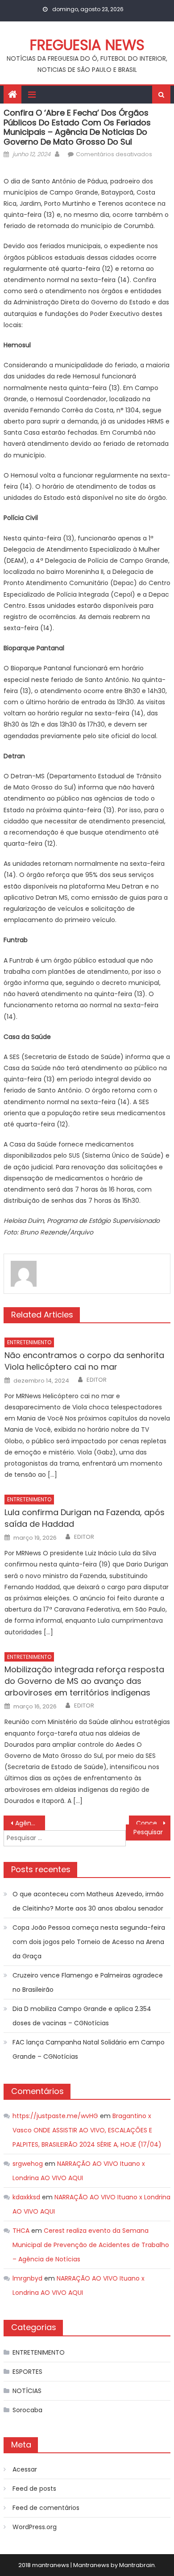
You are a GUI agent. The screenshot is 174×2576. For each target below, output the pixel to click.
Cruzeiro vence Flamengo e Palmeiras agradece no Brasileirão (88, 1982)
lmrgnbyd (27, 2278)
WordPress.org (35, 2527)
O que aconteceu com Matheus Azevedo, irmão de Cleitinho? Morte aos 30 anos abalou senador (88, 1901)
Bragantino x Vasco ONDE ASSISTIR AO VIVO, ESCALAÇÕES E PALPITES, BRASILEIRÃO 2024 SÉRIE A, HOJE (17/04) (87, 2130)
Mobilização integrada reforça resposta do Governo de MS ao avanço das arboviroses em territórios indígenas (84, 1681)
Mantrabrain (137, 2565)
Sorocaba (27, 2410)
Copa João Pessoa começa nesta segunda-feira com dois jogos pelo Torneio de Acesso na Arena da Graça (89, 1942)
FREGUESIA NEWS (87, 45)
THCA (21, 2231)
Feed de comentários (46, 2508)
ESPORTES (27, 2372)
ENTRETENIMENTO (29, 1342)
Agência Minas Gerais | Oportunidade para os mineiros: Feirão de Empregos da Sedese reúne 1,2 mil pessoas (30, 1823)
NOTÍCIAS (27, 2391)
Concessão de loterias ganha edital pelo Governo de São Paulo (153, 1823)
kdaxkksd (26, 2197)
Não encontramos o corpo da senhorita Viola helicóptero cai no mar (84, 1361)
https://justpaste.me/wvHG (55, 2116)
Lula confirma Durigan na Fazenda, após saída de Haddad (85, 1518)
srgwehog (28, 2164)
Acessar (25, 2469)
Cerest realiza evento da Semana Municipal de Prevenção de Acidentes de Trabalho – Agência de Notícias (91, 2245)
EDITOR (97, 1380)
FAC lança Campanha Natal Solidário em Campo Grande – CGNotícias (89, 2049)
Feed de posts (34, 2489)
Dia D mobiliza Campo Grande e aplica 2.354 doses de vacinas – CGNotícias (82, 2016)
